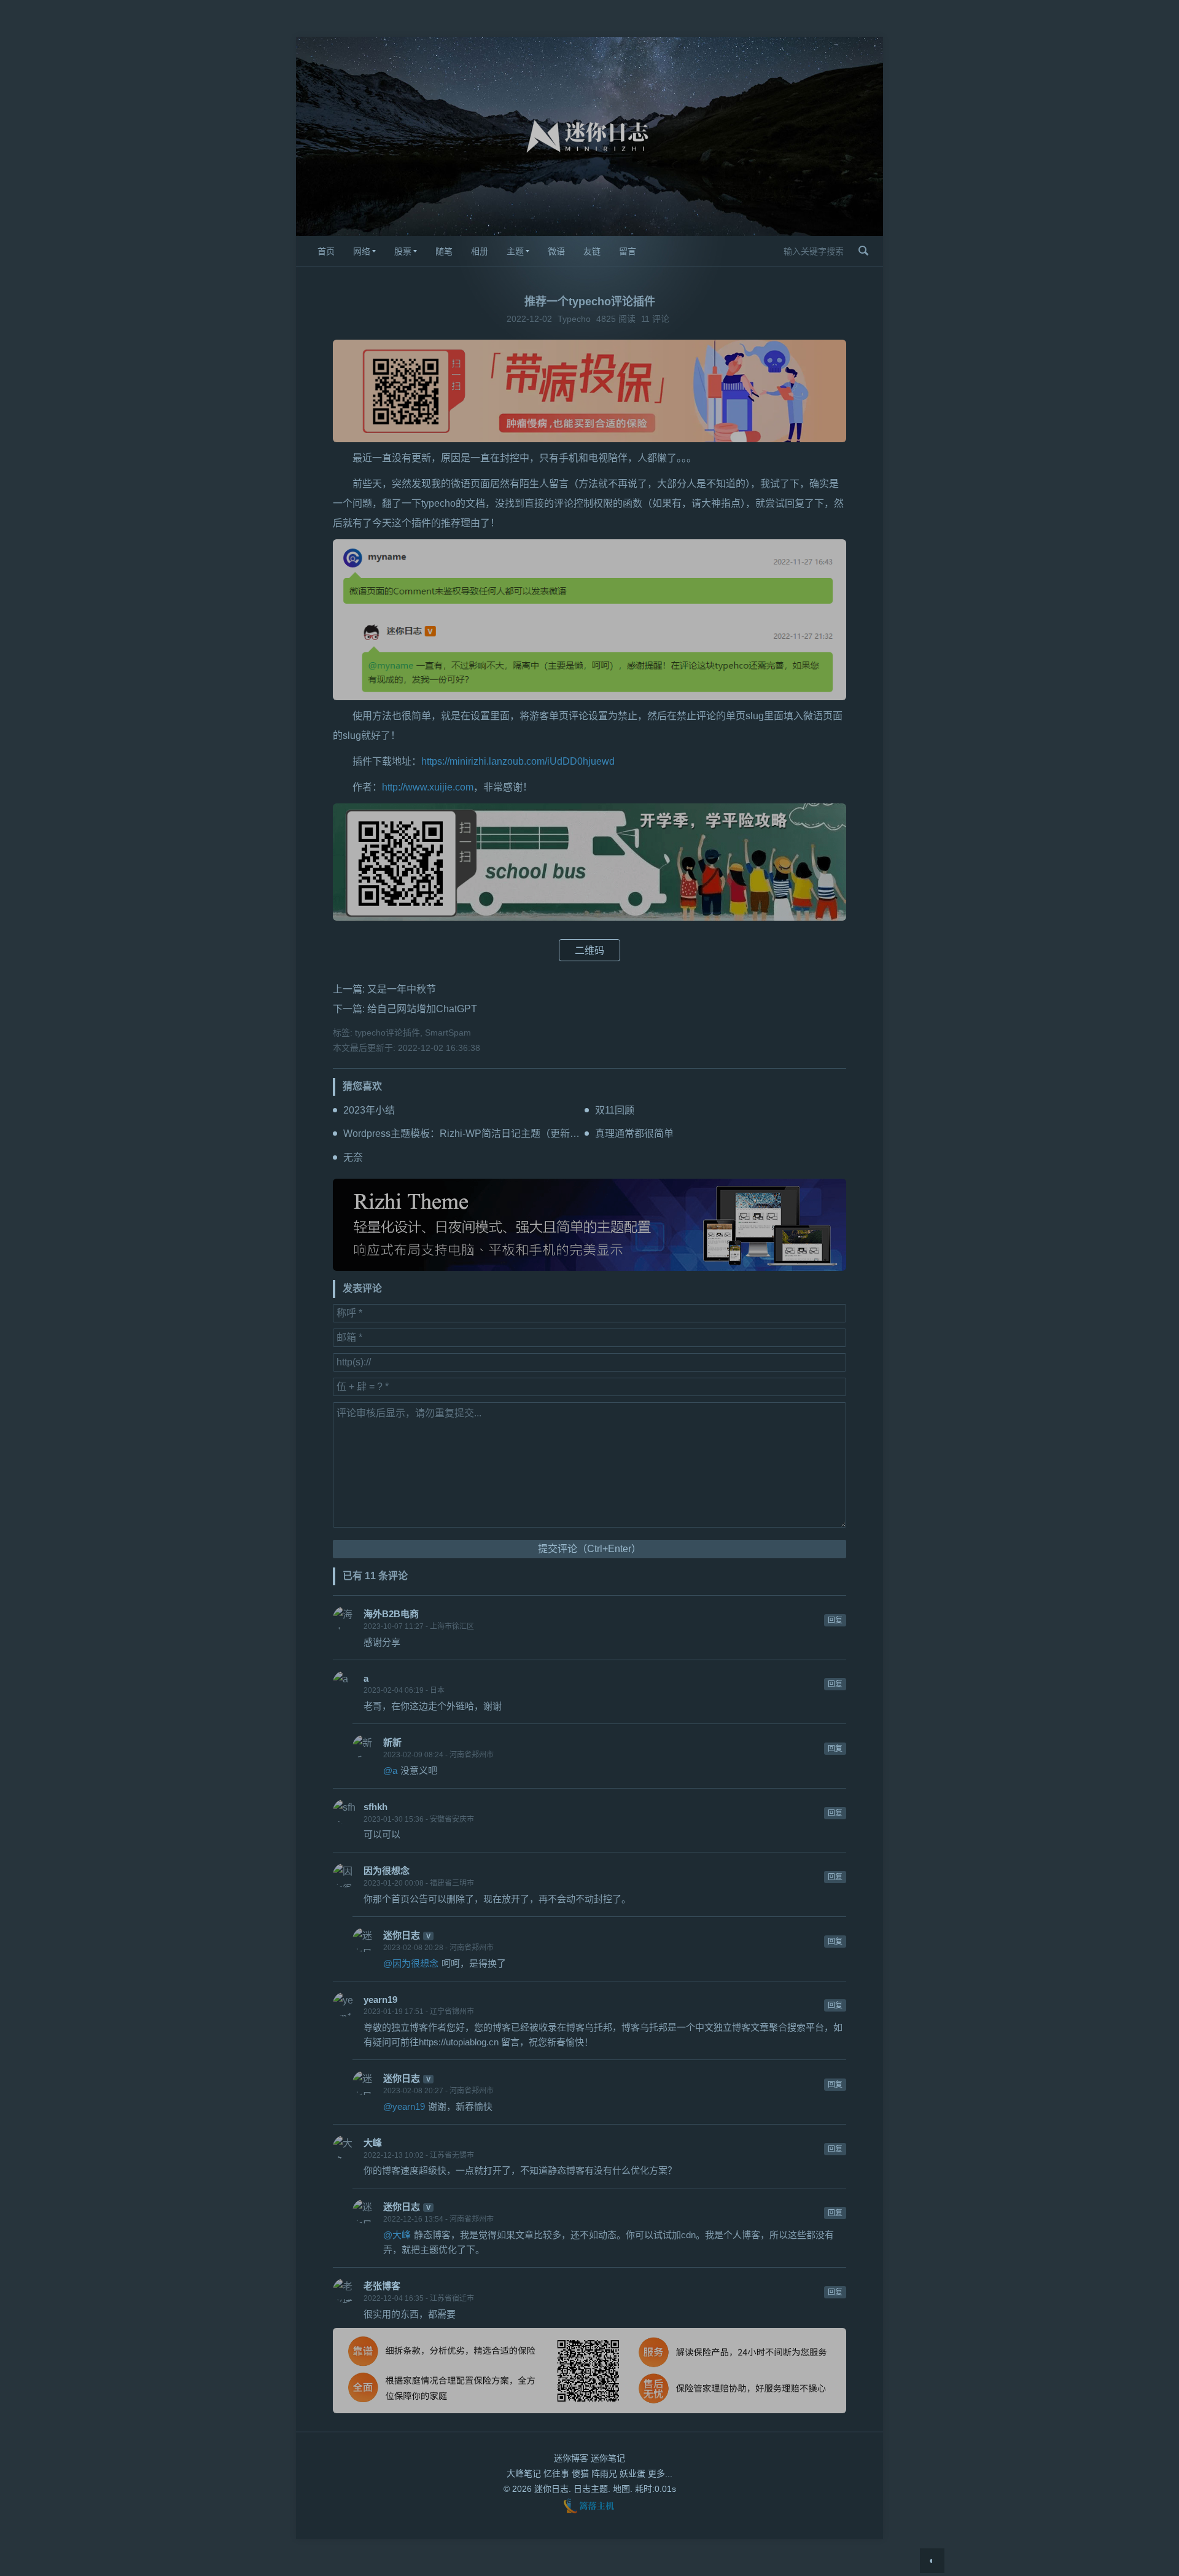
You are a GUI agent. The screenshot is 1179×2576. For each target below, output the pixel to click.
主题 (515, 251)
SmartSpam (448, 1032)
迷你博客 (571, 2458)
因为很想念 (387, 1871)
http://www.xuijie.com (428, 787)
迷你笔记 (608, 2458)
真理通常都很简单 (634, 1134)
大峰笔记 (524, 2473)
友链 (592, 251)
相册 (480, 251)
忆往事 (556, 2473)
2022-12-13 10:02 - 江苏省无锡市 (419, 2155)
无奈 (353, 1157)
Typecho (574, 319)
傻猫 (580, 2473)
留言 (628, 251)
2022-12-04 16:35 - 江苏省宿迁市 (419, 2298)
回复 (835, 1620)
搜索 (863, 251)
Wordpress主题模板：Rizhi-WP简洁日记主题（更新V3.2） (472, 1134)
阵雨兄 (604, 2473)
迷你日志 (402, 1935)
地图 (621, 2489)
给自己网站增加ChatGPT (422, 1009)
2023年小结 (369, 1110)
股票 (403, 251)
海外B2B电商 (391, 1614)
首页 (326, 251)
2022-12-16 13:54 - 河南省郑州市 (438, 2219)
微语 (556, 251)
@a (390, 1770)
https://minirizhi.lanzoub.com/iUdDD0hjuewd (518, 761)
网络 (362, 251)
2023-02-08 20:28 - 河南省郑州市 (438, 1948)
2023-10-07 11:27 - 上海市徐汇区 (419, 1626)
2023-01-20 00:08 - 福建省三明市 (419, 1883)
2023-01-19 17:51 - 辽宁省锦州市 (419, 2012)
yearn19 (380, 2000)
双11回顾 (615, 1110)
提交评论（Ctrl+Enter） (589, 1549)
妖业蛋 (632, 2473)
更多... (660, 2473)
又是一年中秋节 (402, 989)
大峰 (373, 2143)
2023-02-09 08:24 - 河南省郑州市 (438, 1755)
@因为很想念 (411, 1963)
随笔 (444, 251)
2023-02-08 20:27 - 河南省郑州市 (438, 2091)
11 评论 (655, 319)
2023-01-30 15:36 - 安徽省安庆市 (419, 1819)
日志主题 (591, 2489)
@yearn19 (404, 2106)
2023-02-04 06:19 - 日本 (404, 1690)
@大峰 (397, 2235)
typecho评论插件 (387, 1032)
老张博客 (382, 2286)
